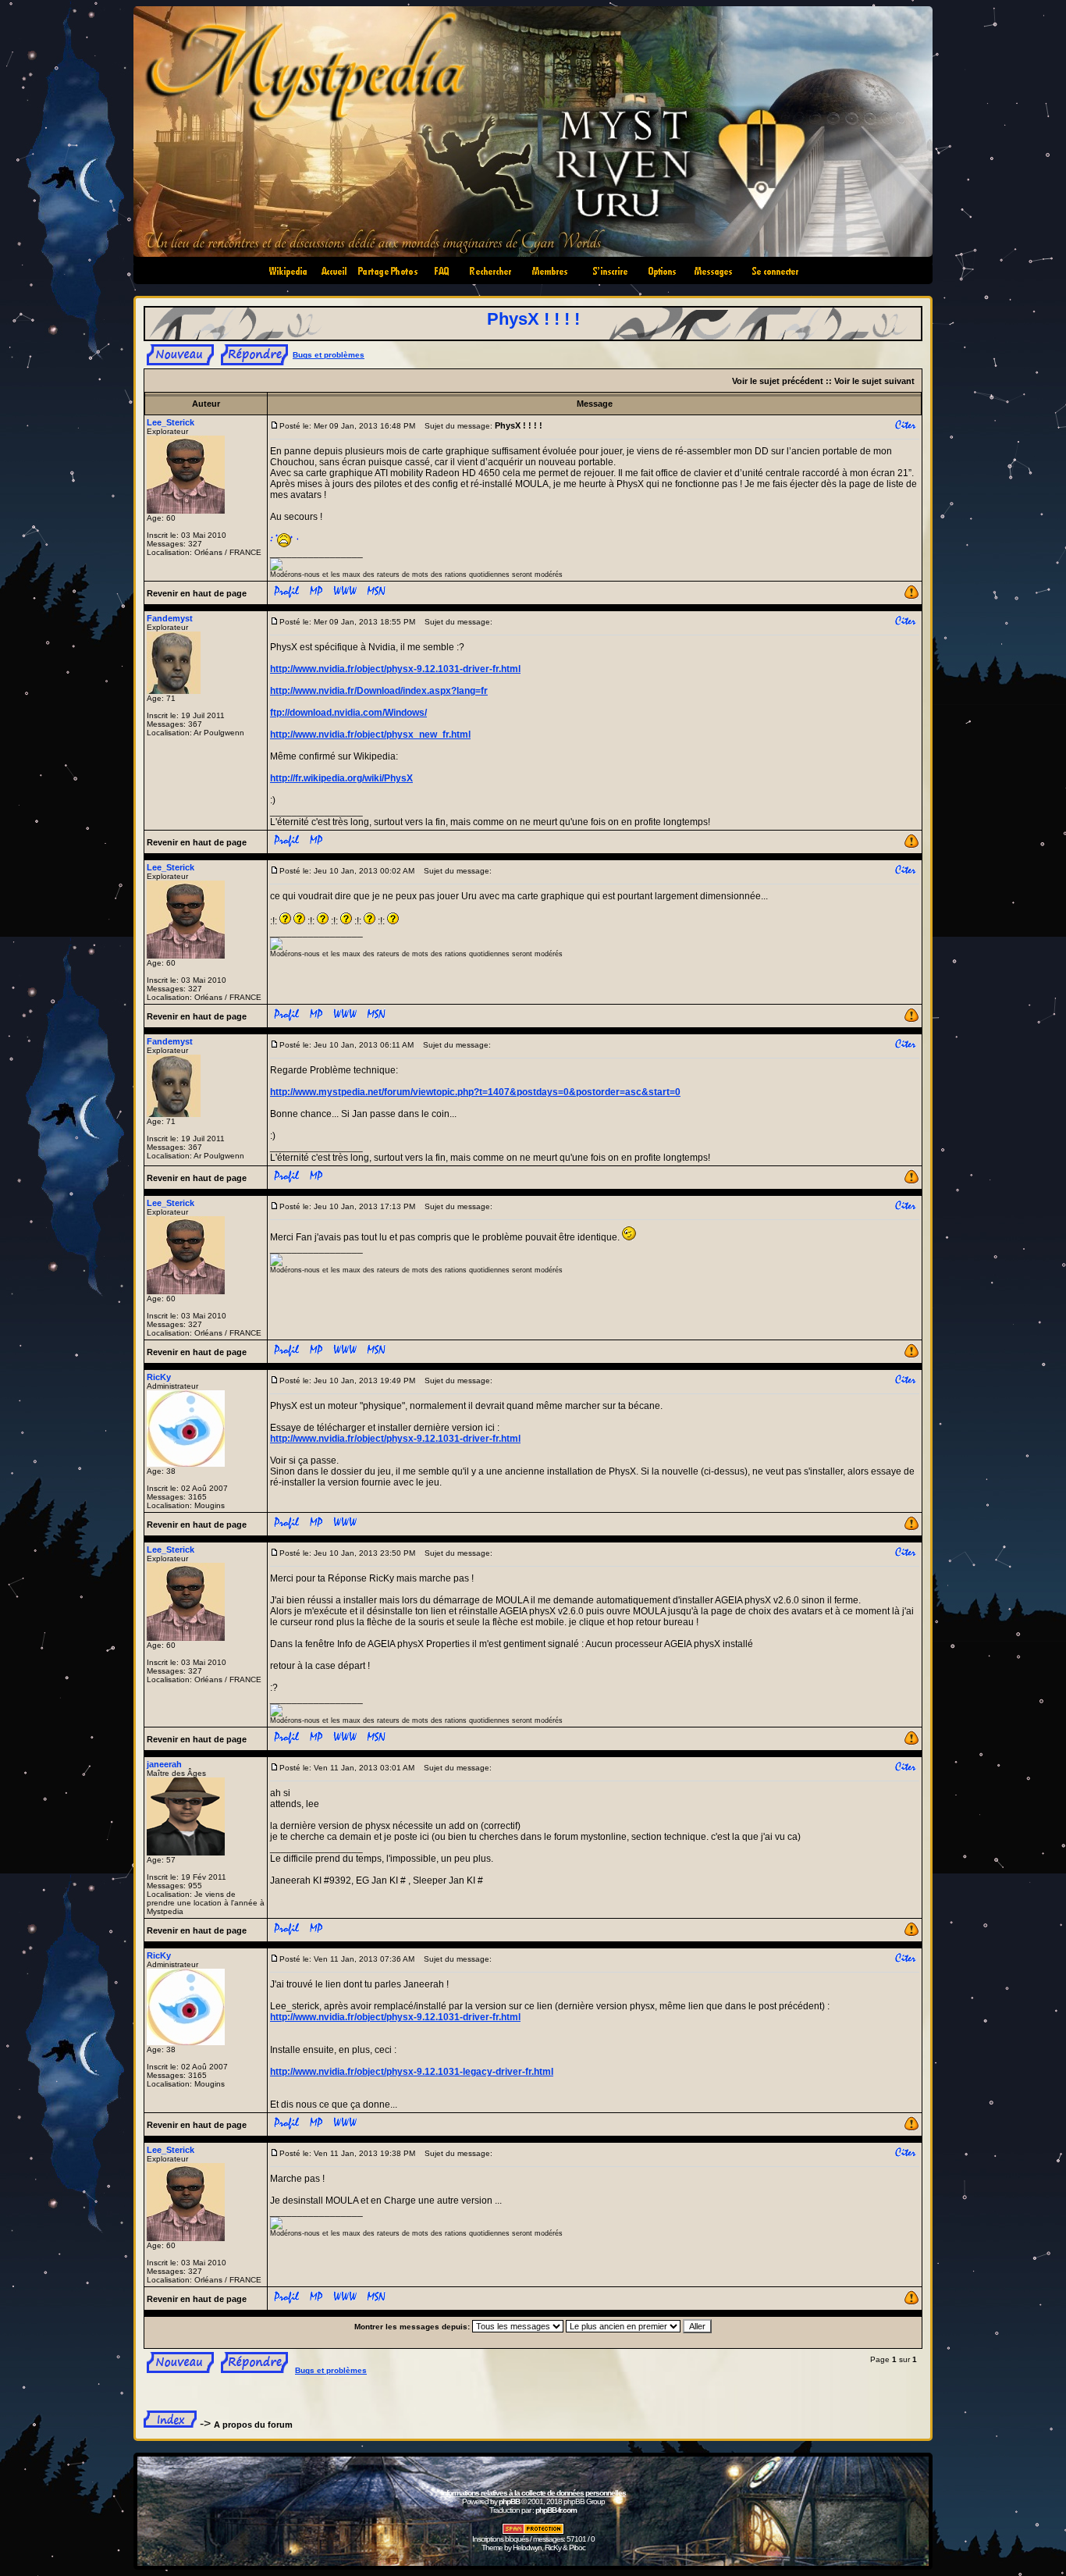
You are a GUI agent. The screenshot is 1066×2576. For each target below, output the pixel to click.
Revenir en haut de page (197, 593)
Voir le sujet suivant (874, 381)
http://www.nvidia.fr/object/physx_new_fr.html (370, 735)
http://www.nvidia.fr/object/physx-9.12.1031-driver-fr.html (395, 669)
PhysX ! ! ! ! (533, 319)
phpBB (509, 2501)
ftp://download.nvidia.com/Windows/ (348, 713)
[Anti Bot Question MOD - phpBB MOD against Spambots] (533, 2532)
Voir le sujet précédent (778, 381)
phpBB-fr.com (556, 2510)
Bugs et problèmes (329, 355)
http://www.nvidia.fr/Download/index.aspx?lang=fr (379, 691)
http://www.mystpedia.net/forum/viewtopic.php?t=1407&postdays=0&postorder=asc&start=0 (475, 1092)
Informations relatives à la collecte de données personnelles (533, 2493)
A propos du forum (253, 2425)
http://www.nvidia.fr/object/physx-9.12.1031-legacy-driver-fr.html (412, 2072)
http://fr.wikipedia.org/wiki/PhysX (341, 778)
